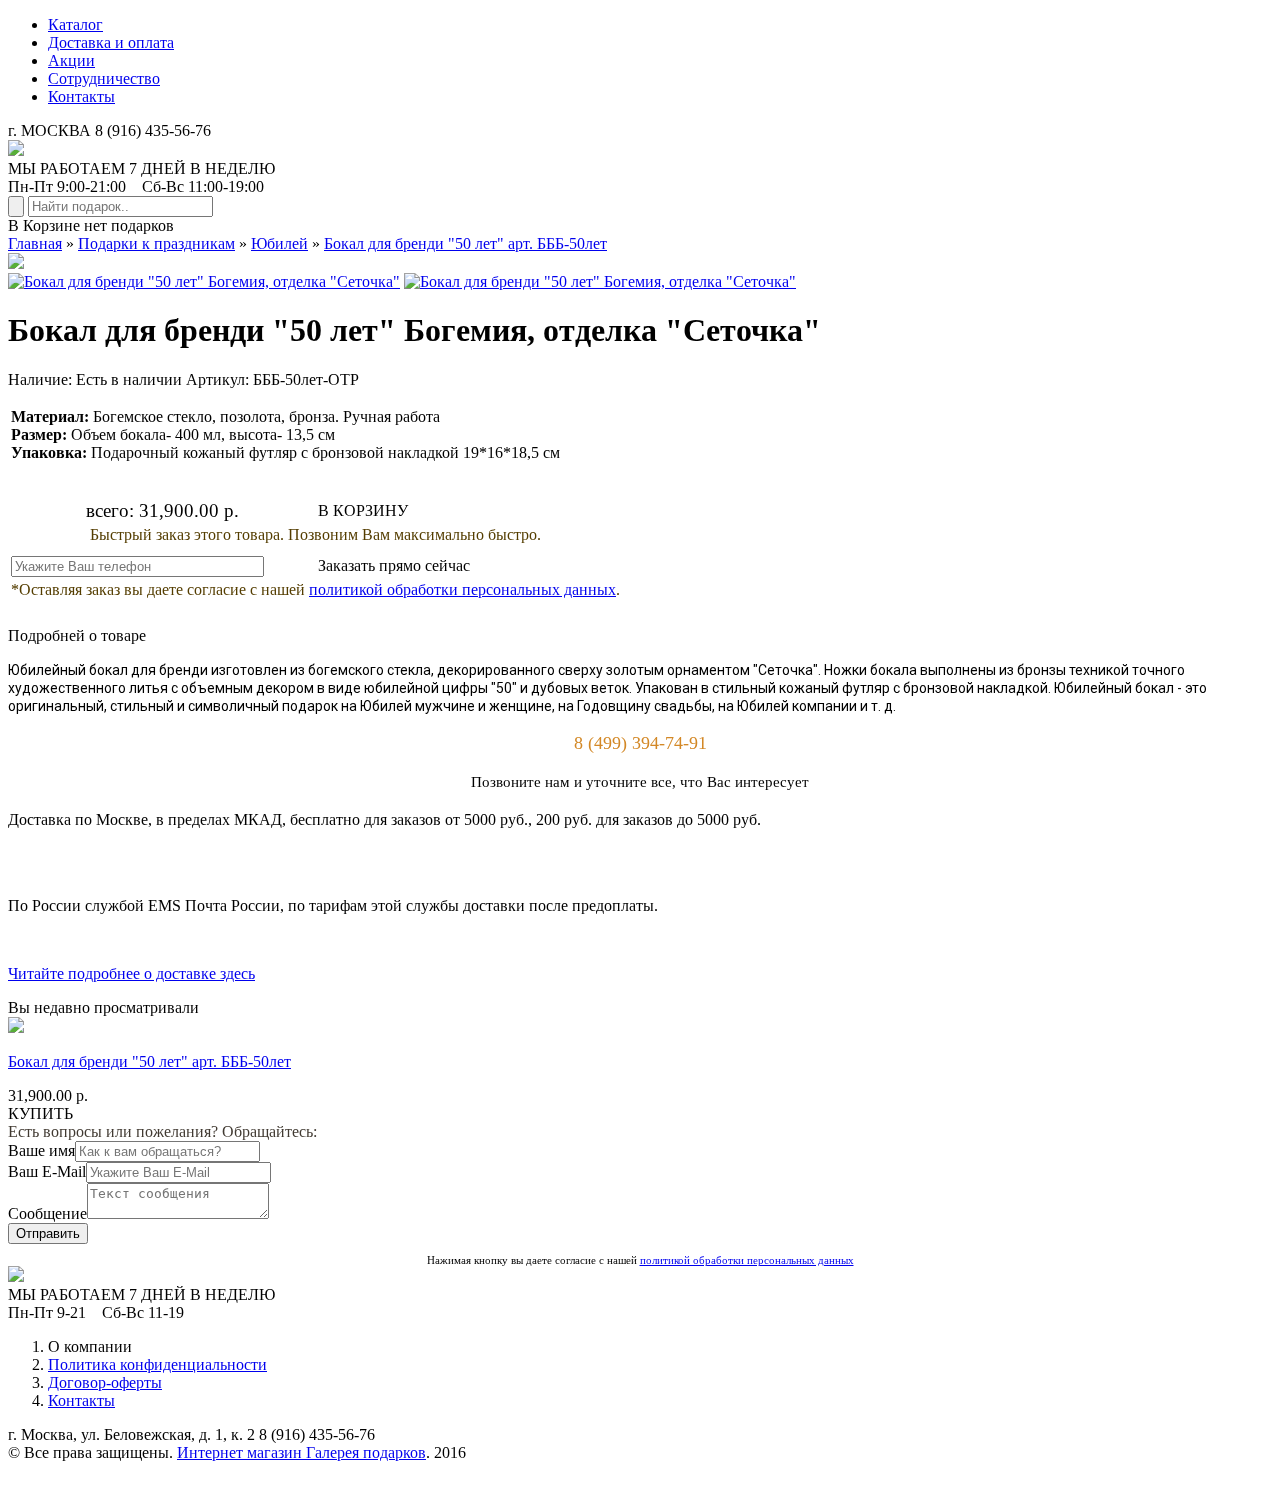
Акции (71, 60)
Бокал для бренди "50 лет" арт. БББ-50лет (465, 243)
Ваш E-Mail (47, 1171)
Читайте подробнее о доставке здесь (131, 973)
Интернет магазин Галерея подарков (301, 1452)
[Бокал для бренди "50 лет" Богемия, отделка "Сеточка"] (204, 281)
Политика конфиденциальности (157, 1364)
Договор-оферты (105, 1382)
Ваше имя (41, 1150)
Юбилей (279, 243)
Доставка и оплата (111, 42)
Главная (35, 243)
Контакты (81, 96)
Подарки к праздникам (156, 243)
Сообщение (47, 1213)
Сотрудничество (104, 78)
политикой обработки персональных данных (462, 589)
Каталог (75, 24)
